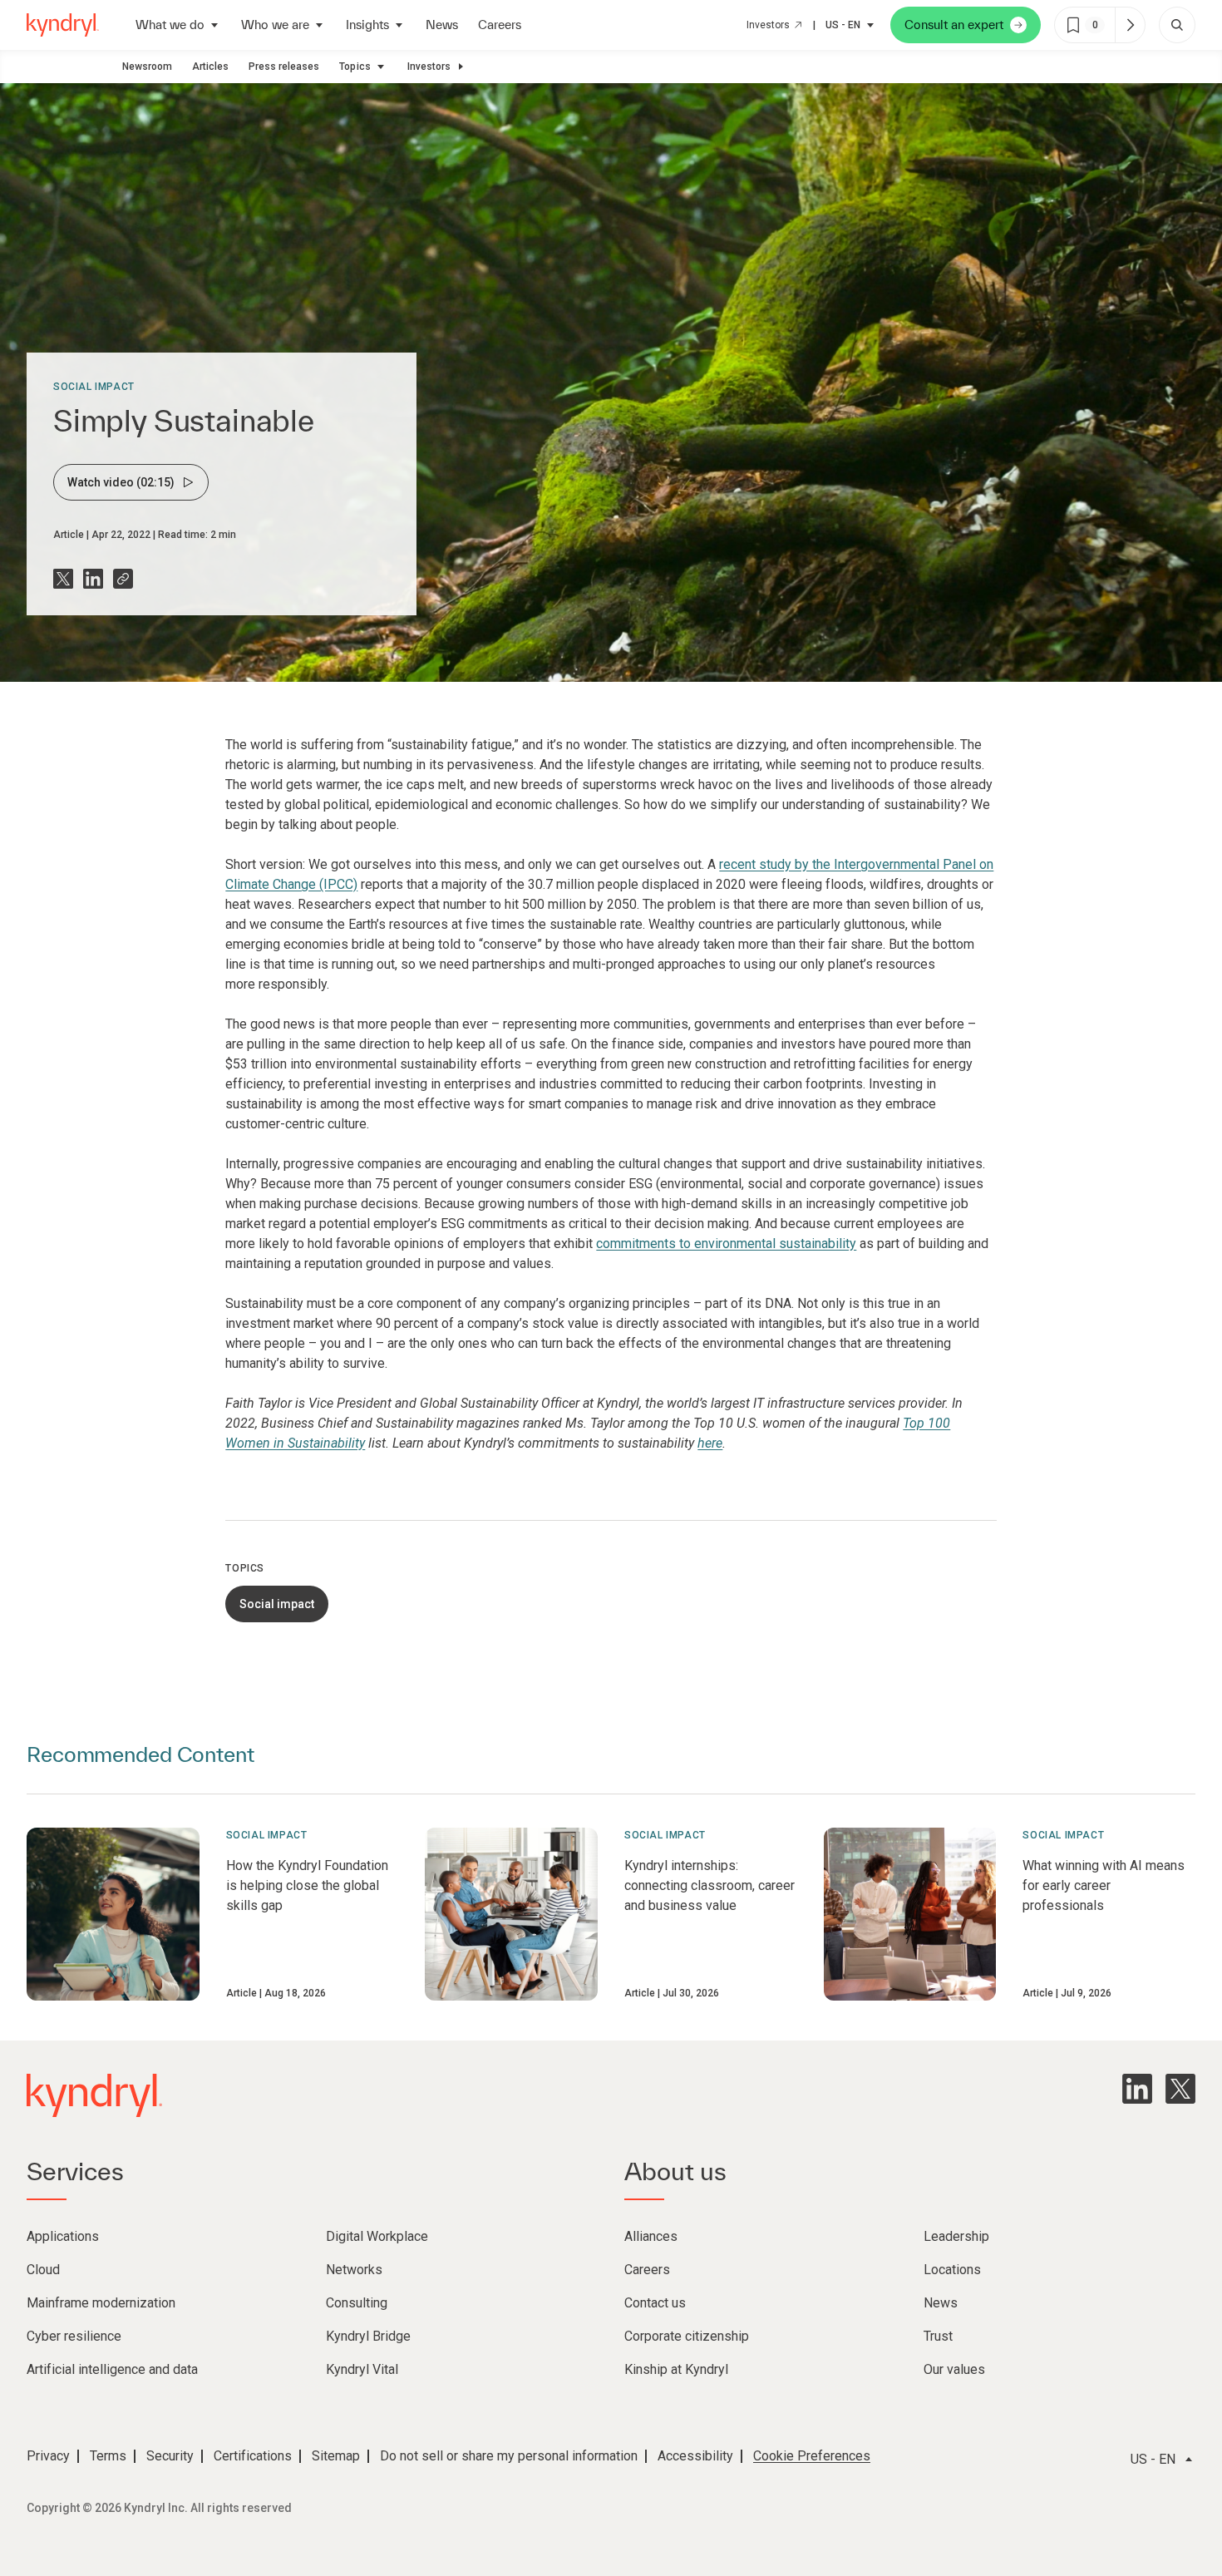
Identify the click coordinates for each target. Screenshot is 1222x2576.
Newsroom (147, 67)
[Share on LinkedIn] (93, 579)
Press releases (284, 67)
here (710, 1443)
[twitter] (1180, 2089)
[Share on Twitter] (63, 579)
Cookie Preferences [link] (812, 2456)
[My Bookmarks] (1130, 25)
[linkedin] (1137, 2089)
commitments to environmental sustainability (726, 1244)
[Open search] (1177, 25)
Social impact (94, 387)
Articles (210, 67)
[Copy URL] (123, 579)
